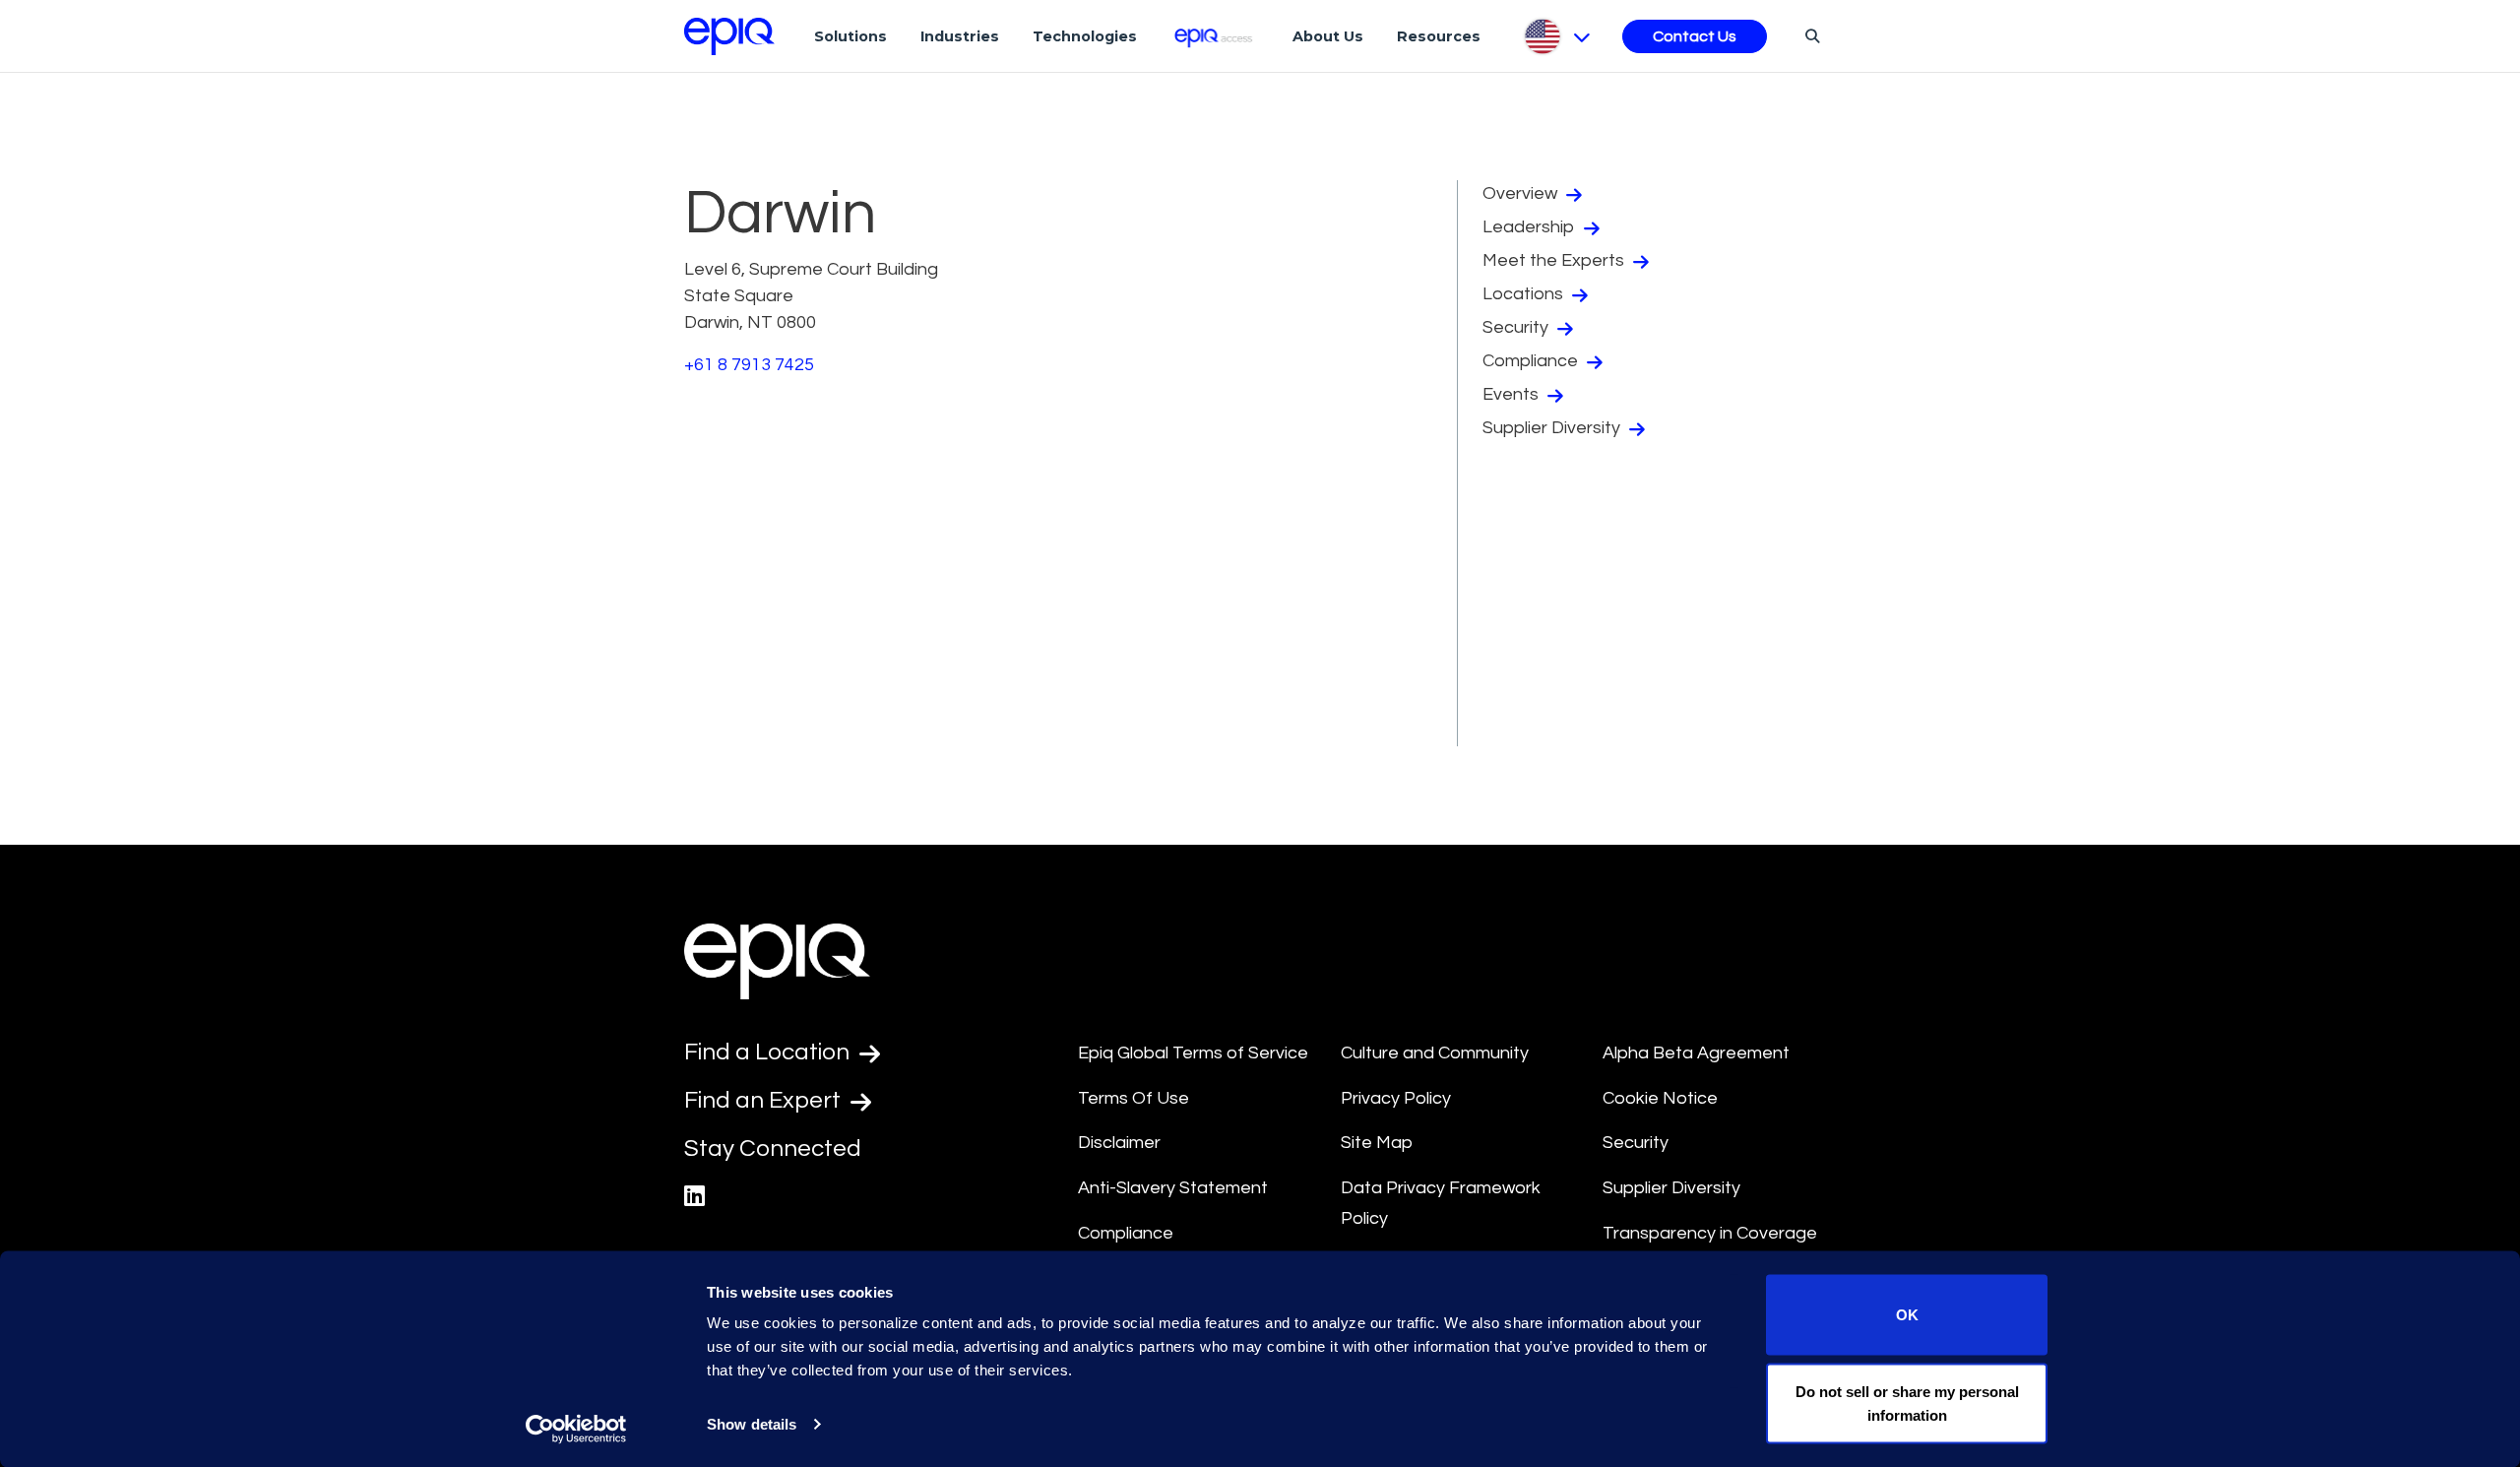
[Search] (1810, 35)
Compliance (1532, 361)
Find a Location (769, 1052)
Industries (960, 36)
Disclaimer (1119, 1143)
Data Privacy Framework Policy (1441, 1203)
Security (1517, 327)
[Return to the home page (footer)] (729, 36)
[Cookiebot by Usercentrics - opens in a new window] (576, 1429)
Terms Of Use (1134, 1098)
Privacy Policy (1396, 1098)
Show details (752, 1424)
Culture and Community (1435, 1053)
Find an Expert (765, 1100)
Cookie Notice (1660, 1098)
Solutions (850, 36)
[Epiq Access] (1215, 36)
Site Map (1377, 1143)
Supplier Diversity (1553, 428)
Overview (1522, 193)
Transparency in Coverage (1710, 1233)
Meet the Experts (1555, 260)
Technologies (1085, 36)
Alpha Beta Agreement (1696, 1053)
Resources (1439, 36)
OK (1907, 1315)
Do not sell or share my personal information (1907, 1403)
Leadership (1531, 227)
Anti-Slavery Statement (1173, 1188)
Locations (1525, 294)
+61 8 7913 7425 (749, 365)
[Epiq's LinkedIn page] (694, 1197)
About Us (1328, 36)
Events (1512, 394)
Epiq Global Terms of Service (1193, 1053)
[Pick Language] (1556, 36)
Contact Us (1695, 36)
